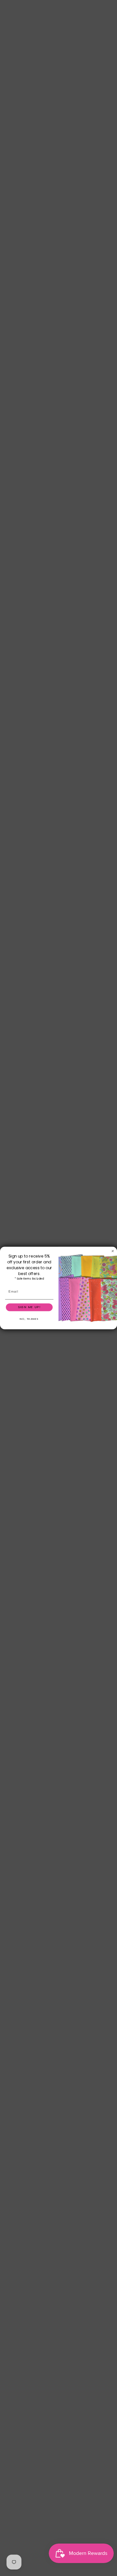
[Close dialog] (113, 1251)
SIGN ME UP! (29, 1307)
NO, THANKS (29, 1319)
